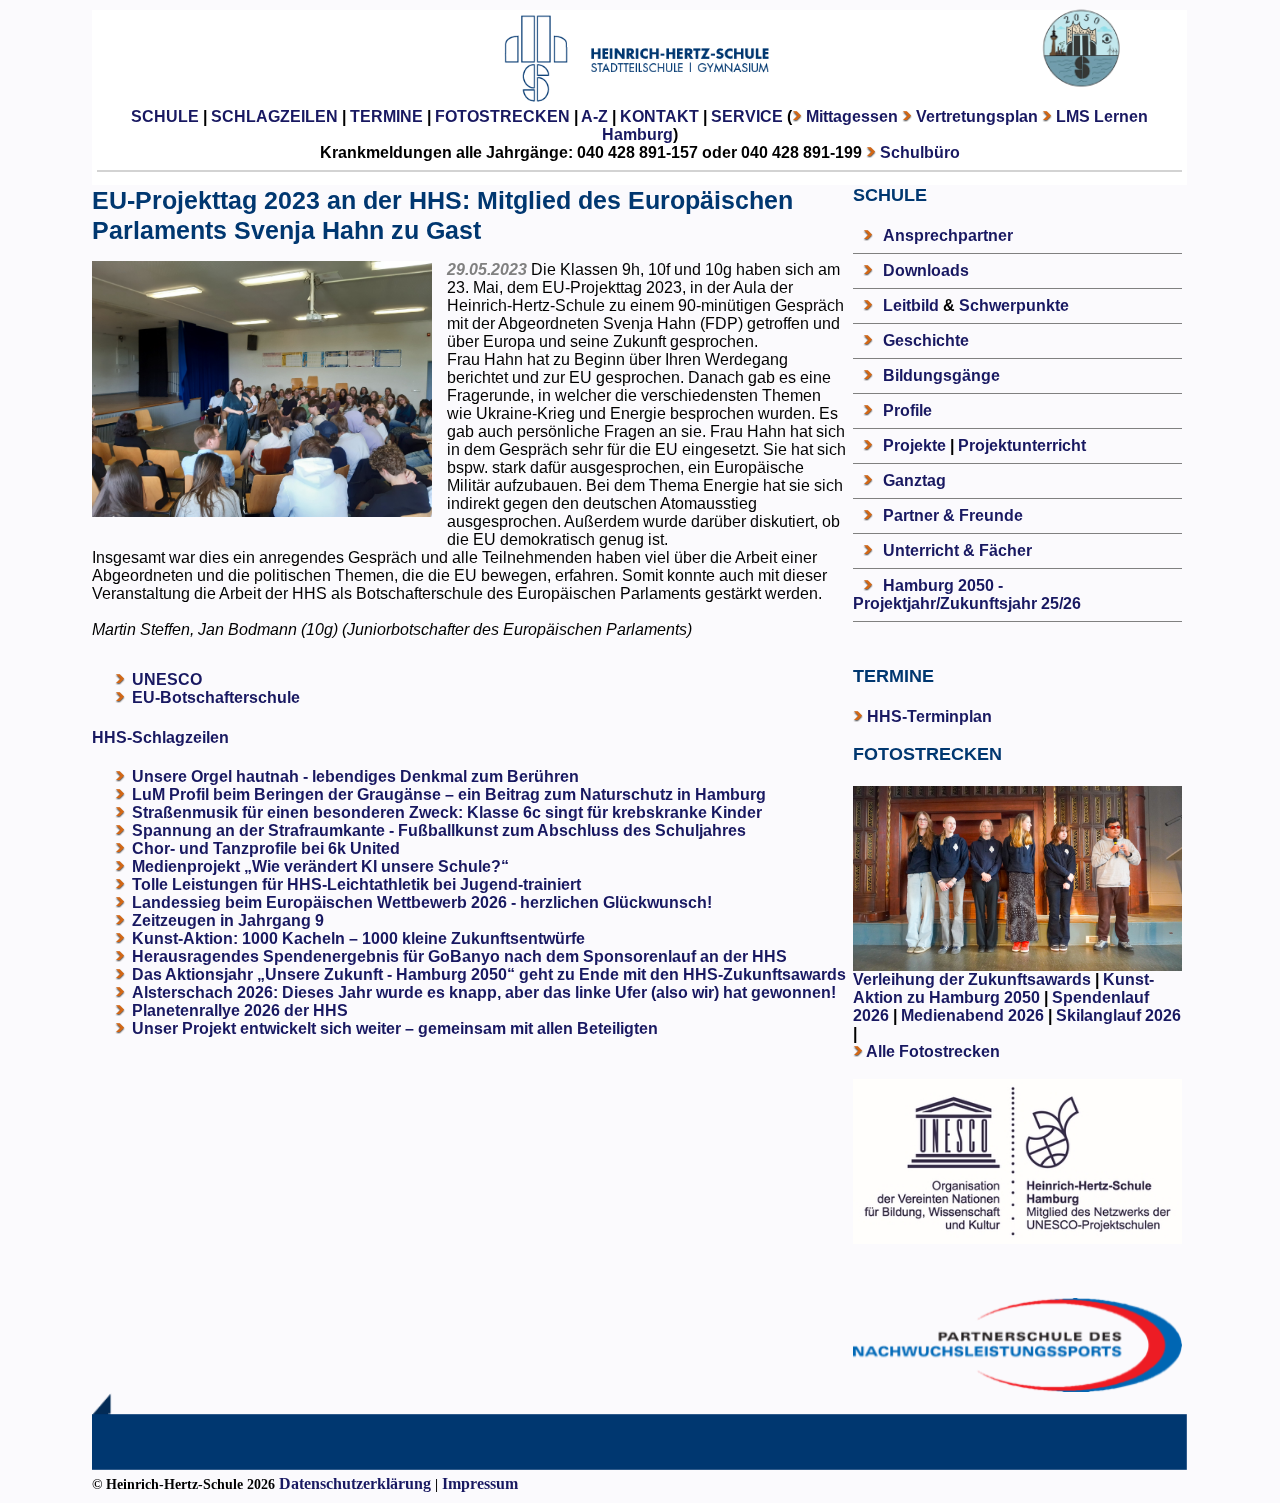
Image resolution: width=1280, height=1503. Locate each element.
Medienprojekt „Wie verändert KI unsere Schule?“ (320, 866)
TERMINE (386, 116)
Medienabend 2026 (972, 1015)
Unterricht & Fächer (957, 550)
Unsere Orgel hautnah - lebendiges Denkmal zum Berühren (355, 776)
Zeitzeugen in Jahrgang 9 (228, 920)
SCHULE (165, 116)
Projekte (914, 445)
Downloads (926, 270)
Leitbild (911, 305)
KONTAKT (659, 116)
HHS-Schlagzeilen (160, 737)
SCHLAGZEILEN (274, 116)
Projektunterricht (1022, 445)
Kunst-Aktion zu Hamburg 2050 (1003, 988)
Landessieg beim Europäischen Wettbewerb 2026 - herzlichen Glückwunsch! (422, 902)
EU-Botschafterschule (216, 697)
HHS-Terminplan (929, 716)
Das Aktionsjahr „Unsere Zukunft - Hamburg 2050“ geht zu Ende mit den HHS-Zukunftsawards (489, 974)
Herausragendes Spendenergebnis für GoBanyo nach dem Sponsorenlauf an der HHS (459, 956)
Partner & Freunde (953, 515)
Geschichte (926, 340)
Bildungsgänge (941, 375)
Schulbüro (920, 152)
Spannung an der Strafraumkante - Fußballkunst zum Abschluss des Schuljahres (439, 830)
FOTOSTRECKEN (502, 116)
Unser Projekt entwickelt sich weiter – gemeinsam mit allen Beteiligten (395, 1028)
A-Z (594, 116)
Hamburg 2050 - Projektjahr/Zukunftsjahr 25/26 (967, 594)
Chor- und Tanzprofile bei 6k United (266, 848)
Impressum (480, 1483)
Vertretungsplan (977, 116)
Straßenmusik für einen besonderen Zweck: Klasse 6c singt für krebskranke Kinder (447, 812)
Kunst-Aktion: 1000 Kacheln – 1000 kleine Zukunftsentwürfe (358, 938)
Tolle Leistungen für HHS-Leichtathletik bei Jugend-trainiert (356, 884)
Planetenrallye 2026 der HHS (240, 1010)
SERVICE (747, 116)
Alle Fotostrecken (933, 1051)
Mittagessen (852, 116)
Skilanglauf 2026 (1118, 1015)
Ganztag (914, 480)
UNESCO (167, 679)
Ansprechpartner (948, 235)
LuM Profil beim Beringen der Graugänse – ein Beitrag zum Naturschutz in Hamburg (449, 794)
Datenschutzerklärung (355, 1483)
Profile (907, 410)
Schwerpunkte (1014, 305)
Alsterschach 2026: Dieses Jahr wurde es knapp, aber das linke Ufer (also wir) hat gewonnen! (484, 992)
